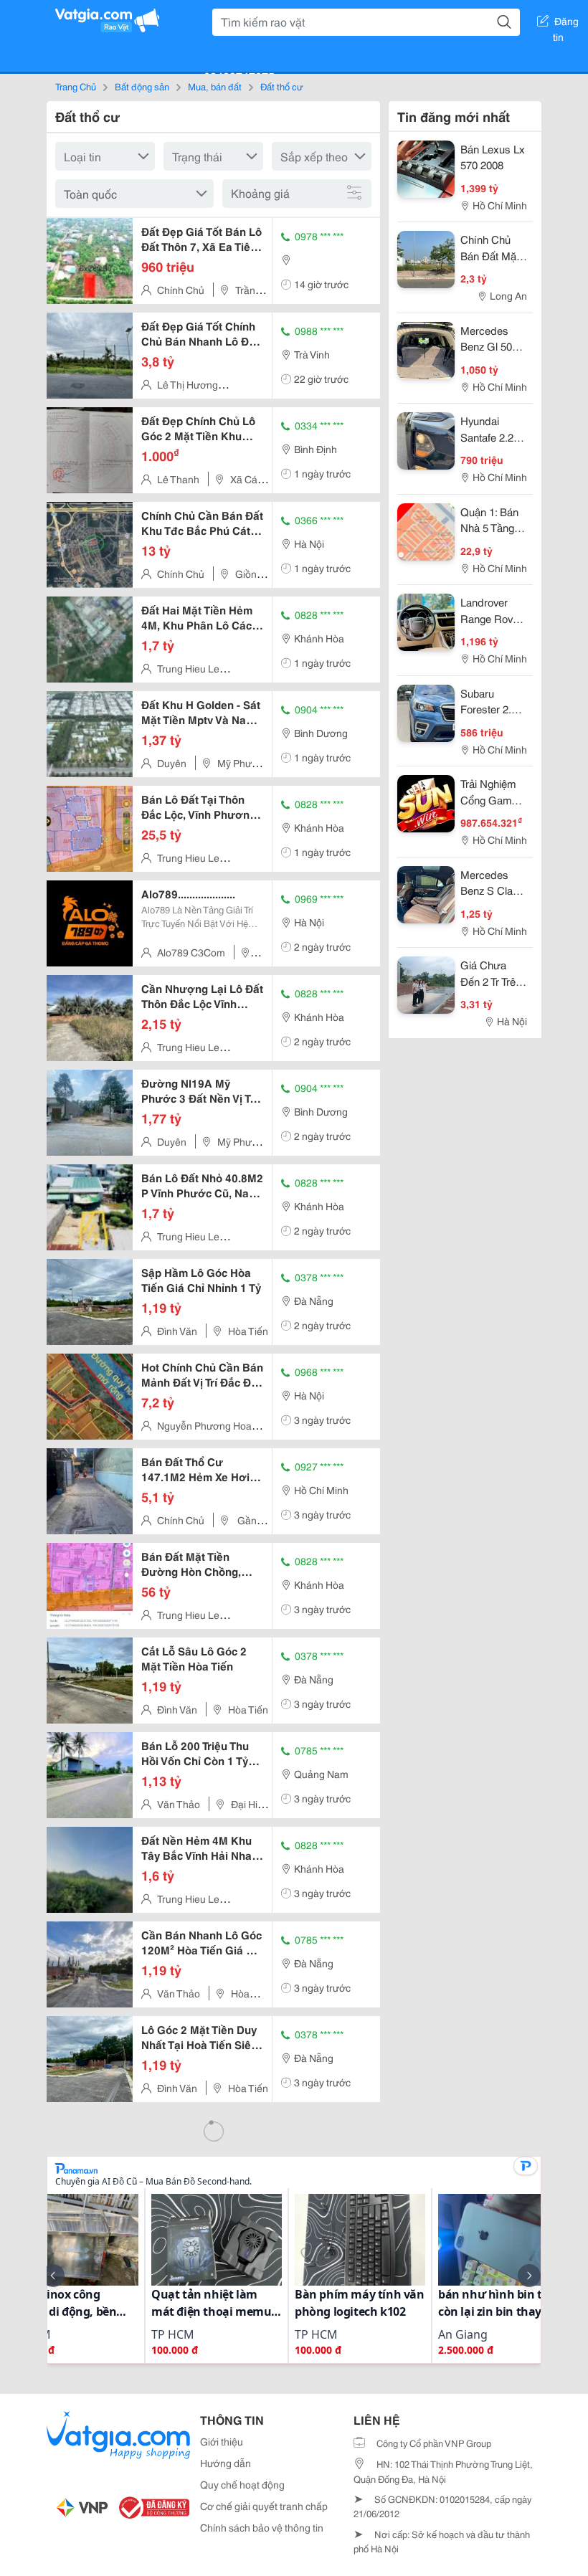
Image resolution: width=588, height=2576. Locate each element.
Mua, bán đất (215, 86)
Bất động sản (142, 86)
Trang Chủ (76, 86)
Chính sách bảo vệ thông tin (262, 2527)
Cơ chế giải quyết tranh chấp (264, 2506)
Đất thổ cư (282, 86)
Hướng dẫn (226, 2463)
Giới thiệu (222, 2441)
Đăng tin (566, 24)
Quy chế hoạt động (242, 2484)
